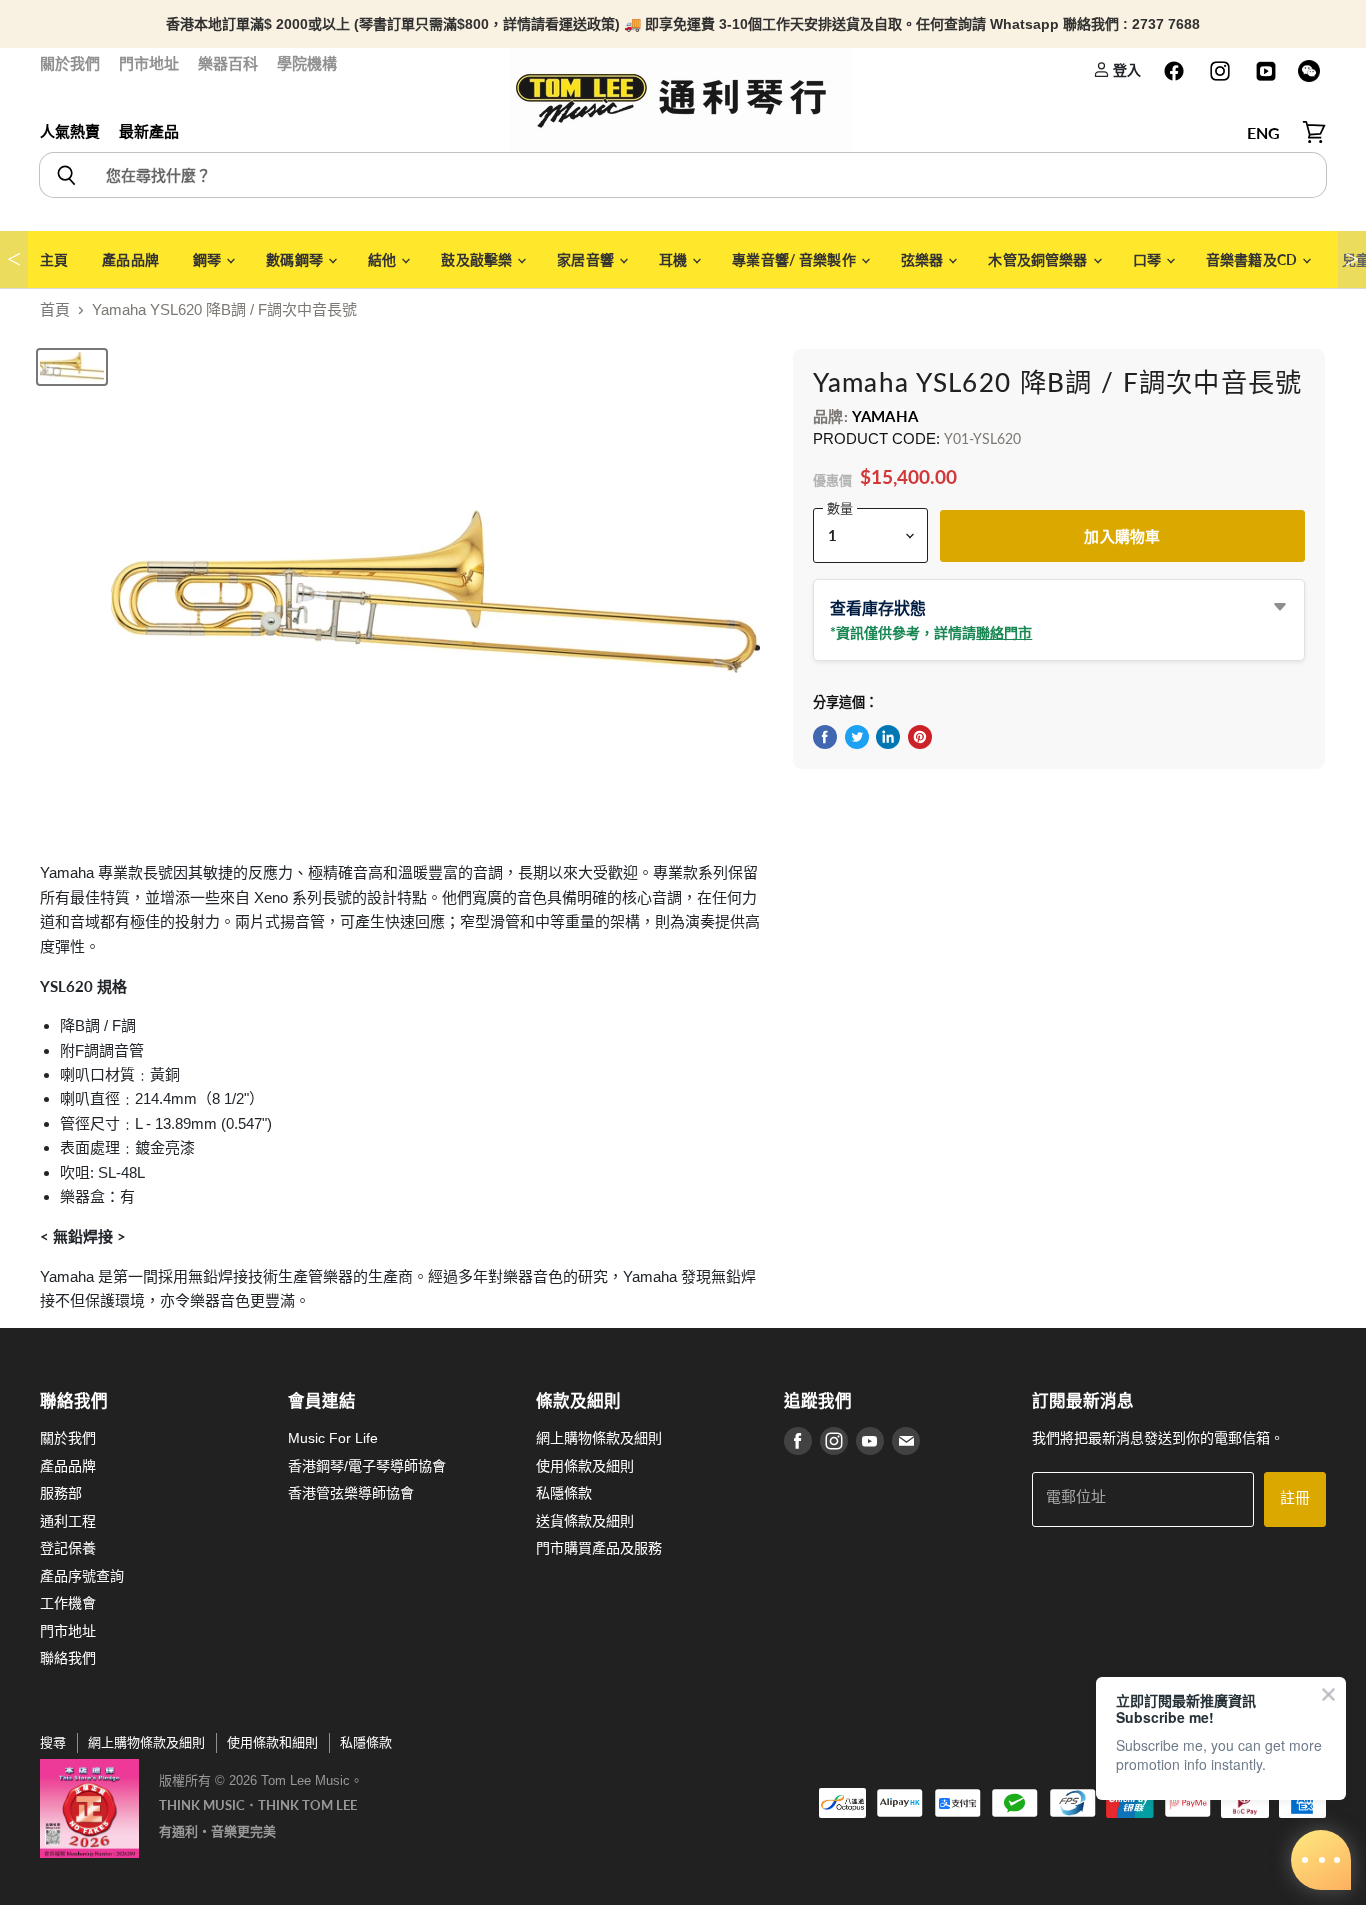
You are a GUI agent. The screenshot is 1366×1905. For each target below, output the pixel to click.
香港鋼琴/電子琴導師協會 (367, 1466)
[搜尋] (65, 175)
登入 (1125, 69)
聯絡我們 (68, 1658)
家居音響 (587, 259)
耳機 (674, 259)
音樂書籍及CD (1253, 259)
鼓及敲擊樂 (478, 259)
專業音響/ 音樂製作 (795, 259)
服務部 (61, 1493)
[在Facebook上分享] (825, 737)
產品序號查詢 (82, 1576)
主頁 (54, 259)
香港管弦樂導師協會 (351, 1493)
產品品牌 (130, 259)
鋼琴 (208, 259)
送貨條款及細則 (585, 1521)
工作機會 (68, 1603)
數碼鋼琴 (296, 259)
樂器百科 (228, 63)
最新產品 (149, 131)
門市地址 (149, 63)
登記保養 (68, 1548)
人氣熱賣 (70, 131)
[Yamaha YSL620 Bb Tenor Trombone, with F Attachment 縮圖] (72, 367)
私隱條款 (564, 1493)
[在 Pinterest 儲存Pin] (920, 737)
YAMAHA (885, 416)
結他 (383, 259)
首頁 (55, 309)
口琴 (1148, 259)
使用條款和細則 (272, 1742)
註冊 (1295, 1498)
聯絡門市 (1004, 632)
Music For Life (333, 1438)
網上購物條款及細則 (599, 1438)
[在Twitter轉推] (857, 737)
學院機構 (307, 63)
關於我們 (70, 63)
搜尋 (53, 1742)
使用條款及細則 (585, 1466)
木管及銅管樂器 (1039, 259)
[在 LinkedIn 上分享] (888, 737)
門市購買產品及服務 (599, 1548)
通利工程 (68, 1521)
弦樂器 (924, 259)
